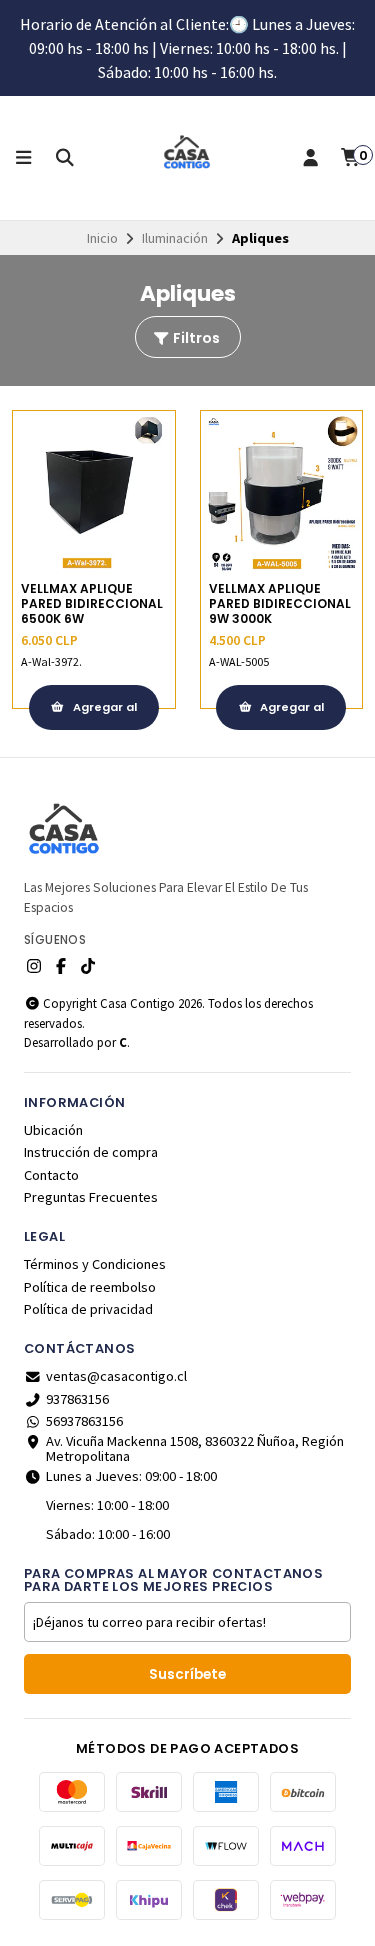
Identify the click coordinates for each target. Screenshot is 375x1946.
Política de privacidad (88, 1309)
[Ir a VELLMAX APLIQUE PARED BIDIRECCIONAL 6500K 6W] (94, 492)
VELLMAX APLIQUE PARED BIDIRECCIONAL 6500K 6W (92, 603)
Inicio (102, 238)
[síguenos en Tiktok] (88, 966)
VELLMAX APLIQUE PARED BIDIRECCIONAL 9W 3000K (280, 603)
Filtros (195, 338)
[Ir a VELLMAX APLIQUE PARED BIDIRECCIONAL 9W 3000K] (282, 492)
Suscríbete (187, 1674)
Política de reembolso (90, 1287)
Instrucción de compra (91, 1152)
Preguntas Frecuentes (91, 1197)
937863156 (77, 1399)
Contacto (51, 1175)
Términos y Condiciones (95, 1264)
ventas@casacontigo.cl (116, 1376)
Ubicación (53, 1130)
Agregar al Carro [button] (103, 714)
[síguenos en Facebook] (61, 966)
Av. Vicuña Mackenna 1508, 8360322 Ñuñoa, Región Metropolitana (195, 1448)
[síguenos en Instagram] (34, 966)
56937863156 (84, 1421)
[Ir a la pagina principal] (188, 158)
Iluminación (175, 238)
